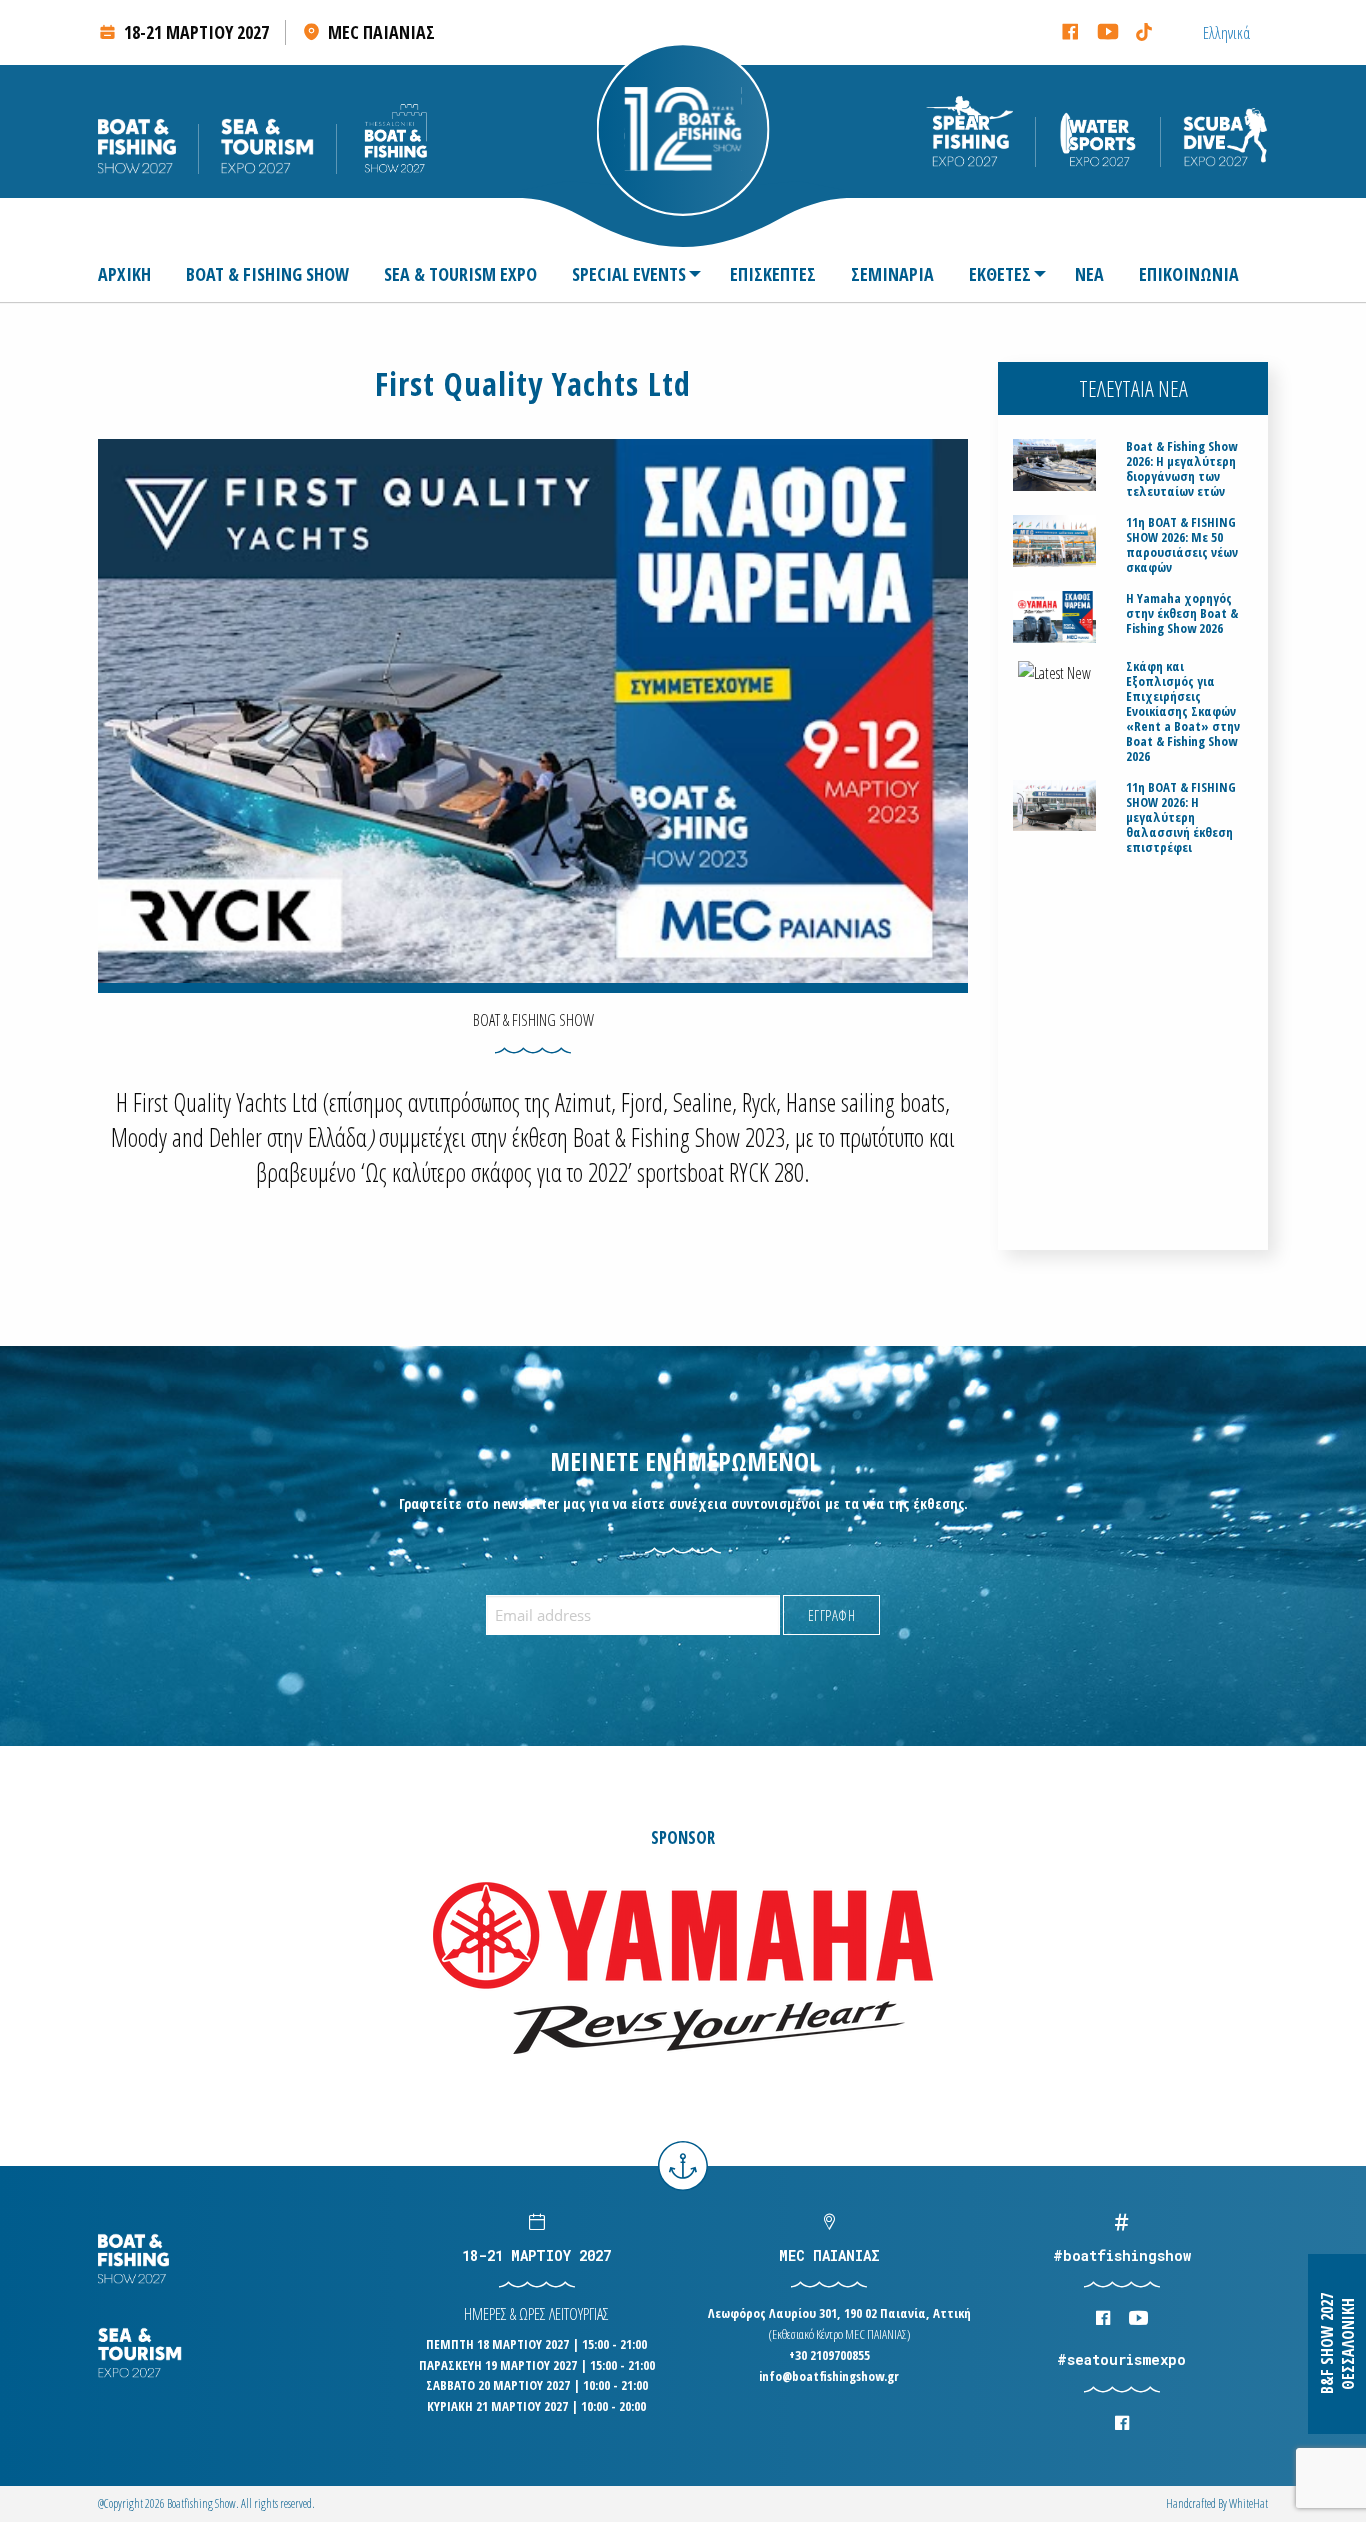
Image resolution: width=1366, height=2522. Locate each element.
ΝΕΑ (1089, 274)
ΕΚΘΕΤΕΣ (1000, 274)
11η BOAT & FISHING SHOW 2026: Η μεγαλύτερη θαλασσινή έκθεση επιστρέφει (1181, 817)
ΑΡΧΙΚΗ (124, 274)
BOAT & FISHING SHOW (267, 274)
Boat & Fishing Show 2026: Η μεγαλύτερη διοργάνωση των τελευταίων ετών (1181, 469)
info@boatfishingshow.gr (829, 2376)
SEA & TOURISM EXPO (460, 274)
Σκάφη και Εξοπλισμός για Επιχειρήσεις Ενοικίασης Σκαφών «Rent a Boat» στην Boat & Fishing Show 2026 (1183, 711)
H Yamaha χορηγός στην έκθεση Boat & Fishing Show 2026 (1182, 613)
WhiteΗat (1248, 2503)
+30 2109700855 (829, 2355)
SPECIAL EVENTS (629, 274)
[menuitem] (132, 274)
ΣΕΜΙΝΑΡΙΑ (892, 274)
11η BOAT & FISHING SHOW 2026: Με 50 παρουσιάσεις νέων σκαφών (1182, 545)
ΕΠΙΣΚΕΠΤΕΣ (773, 274)
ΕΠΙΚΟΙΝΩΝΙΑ (1189, 274)
